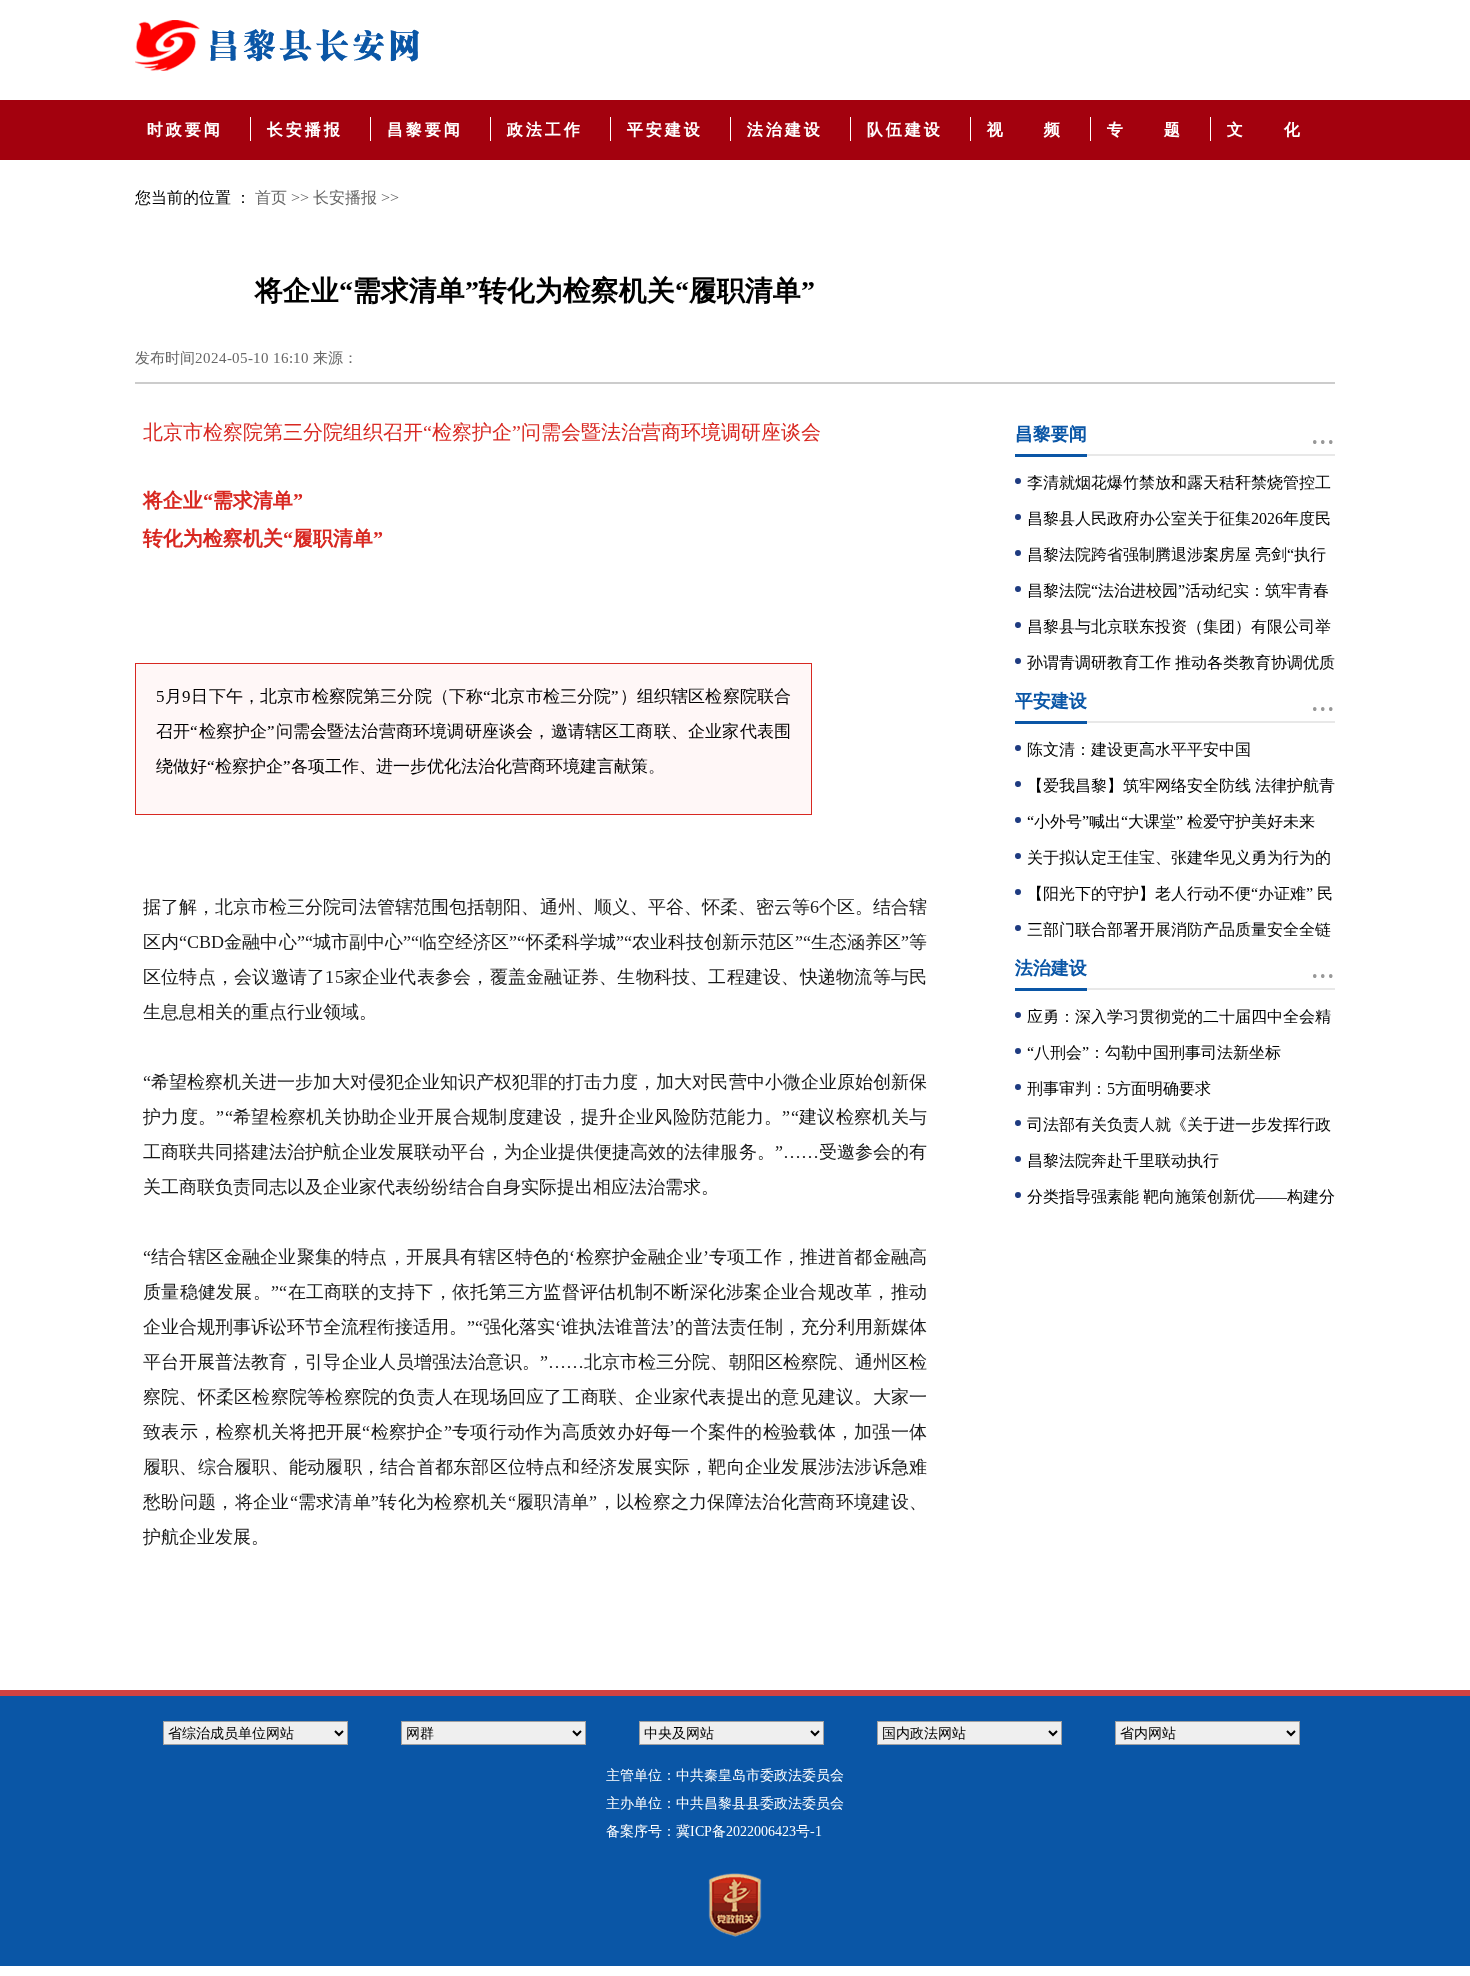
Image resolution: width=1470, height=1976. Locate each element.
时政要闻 (188, 129)
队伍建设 (908, 129)
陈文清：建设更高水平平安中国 (1139, 749)
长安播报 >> (356, 197)
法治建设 (788, 129)
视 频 (1028, 129)
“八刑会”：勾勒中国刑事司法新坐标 (1154, 1052)
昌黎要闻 (428, 129)
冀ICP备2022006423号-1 (749, 1831)
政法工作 (548, 129)
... (1323, 433)
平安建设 (668, 129)
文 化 (1265, 129)
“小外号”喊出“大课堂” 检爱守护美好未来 (1171, 821)
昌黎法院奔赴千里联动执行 (1123, 1160)
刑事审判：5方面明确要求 (1119, 1088)
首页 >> (282, 197)
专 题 (1148, 129)
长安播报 (308, 129)
